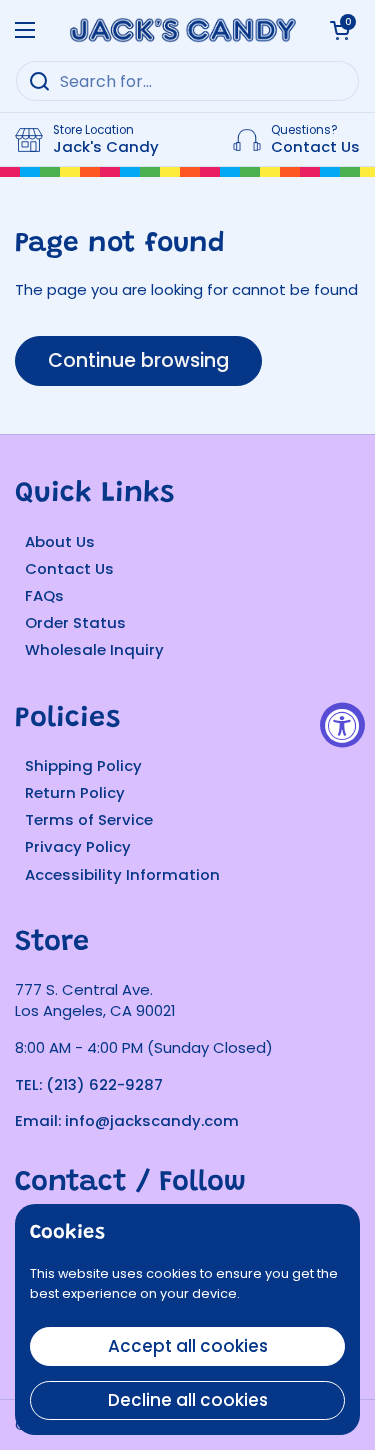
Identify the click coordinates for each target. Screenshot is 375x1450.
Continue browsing (138, 360)
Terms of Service (89, 819)
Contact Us (69, 568)
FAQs (44, 595)
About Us (60, 541)
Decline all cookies (188, 1400)
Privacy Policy (78, 846)
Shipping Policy (83, 765)
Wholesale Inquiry (94, 649)
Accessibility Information (122, 874)
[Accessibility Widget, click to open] (342, 725)
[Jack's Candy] (182, 30)
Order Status (75, 622)
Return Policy (75, 792)
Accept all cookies (188, 1346)
